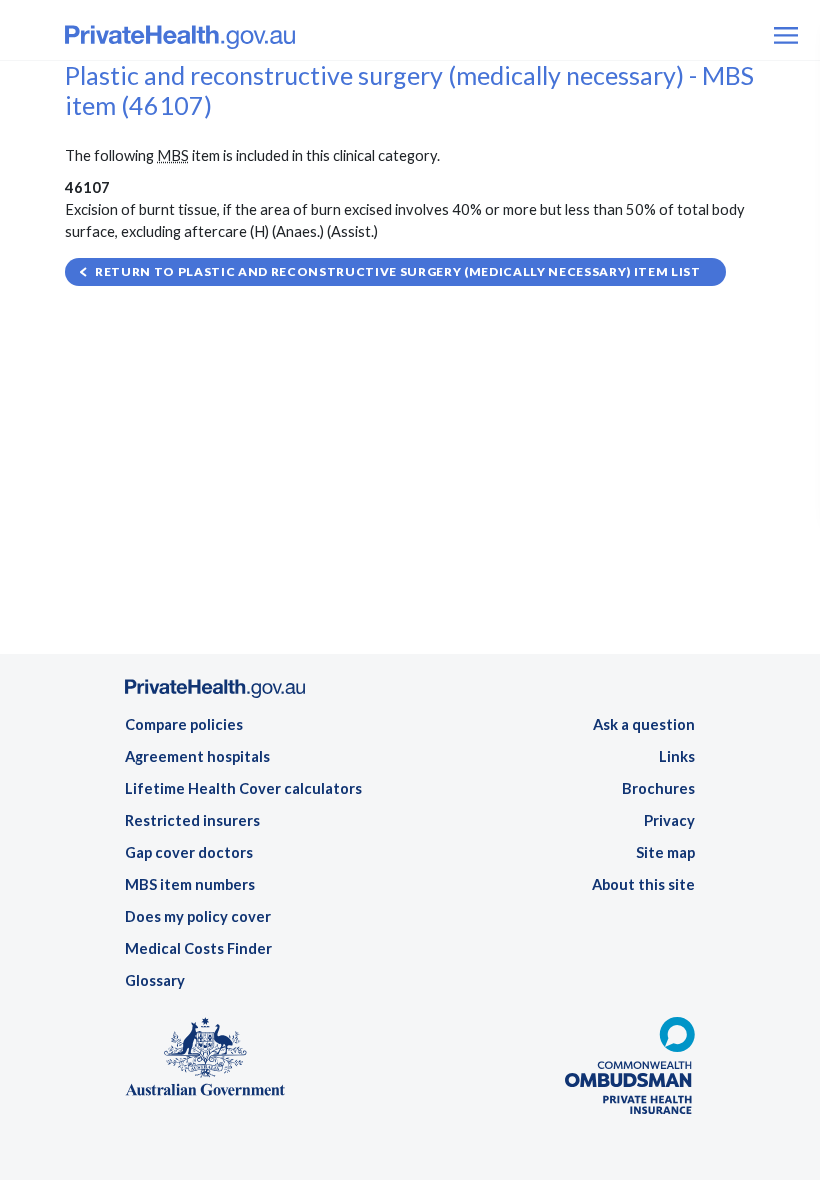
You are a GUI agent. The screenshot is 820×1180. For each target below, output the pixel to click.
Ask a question (644, 724)
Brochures (658, 788)
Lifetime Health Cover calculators (243, 788)
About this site (643, 884)
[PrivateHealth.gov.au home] (215, 694)
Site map (665, 852)
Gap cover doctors (189, 852)
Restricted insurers (192, 820)
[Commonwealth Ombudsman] (630, 1071)
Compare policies (184, 724)
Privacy (669, 820)
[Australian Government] (205, 1062)
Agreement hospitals (197, 756)
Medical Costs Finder (198, 948)
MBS (173, 155)
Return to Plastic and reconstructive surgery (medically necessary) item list (398, 271)
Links (677, 756)
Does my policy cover (198, 916)
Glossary (155, 980)
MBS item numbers (190, 884)
